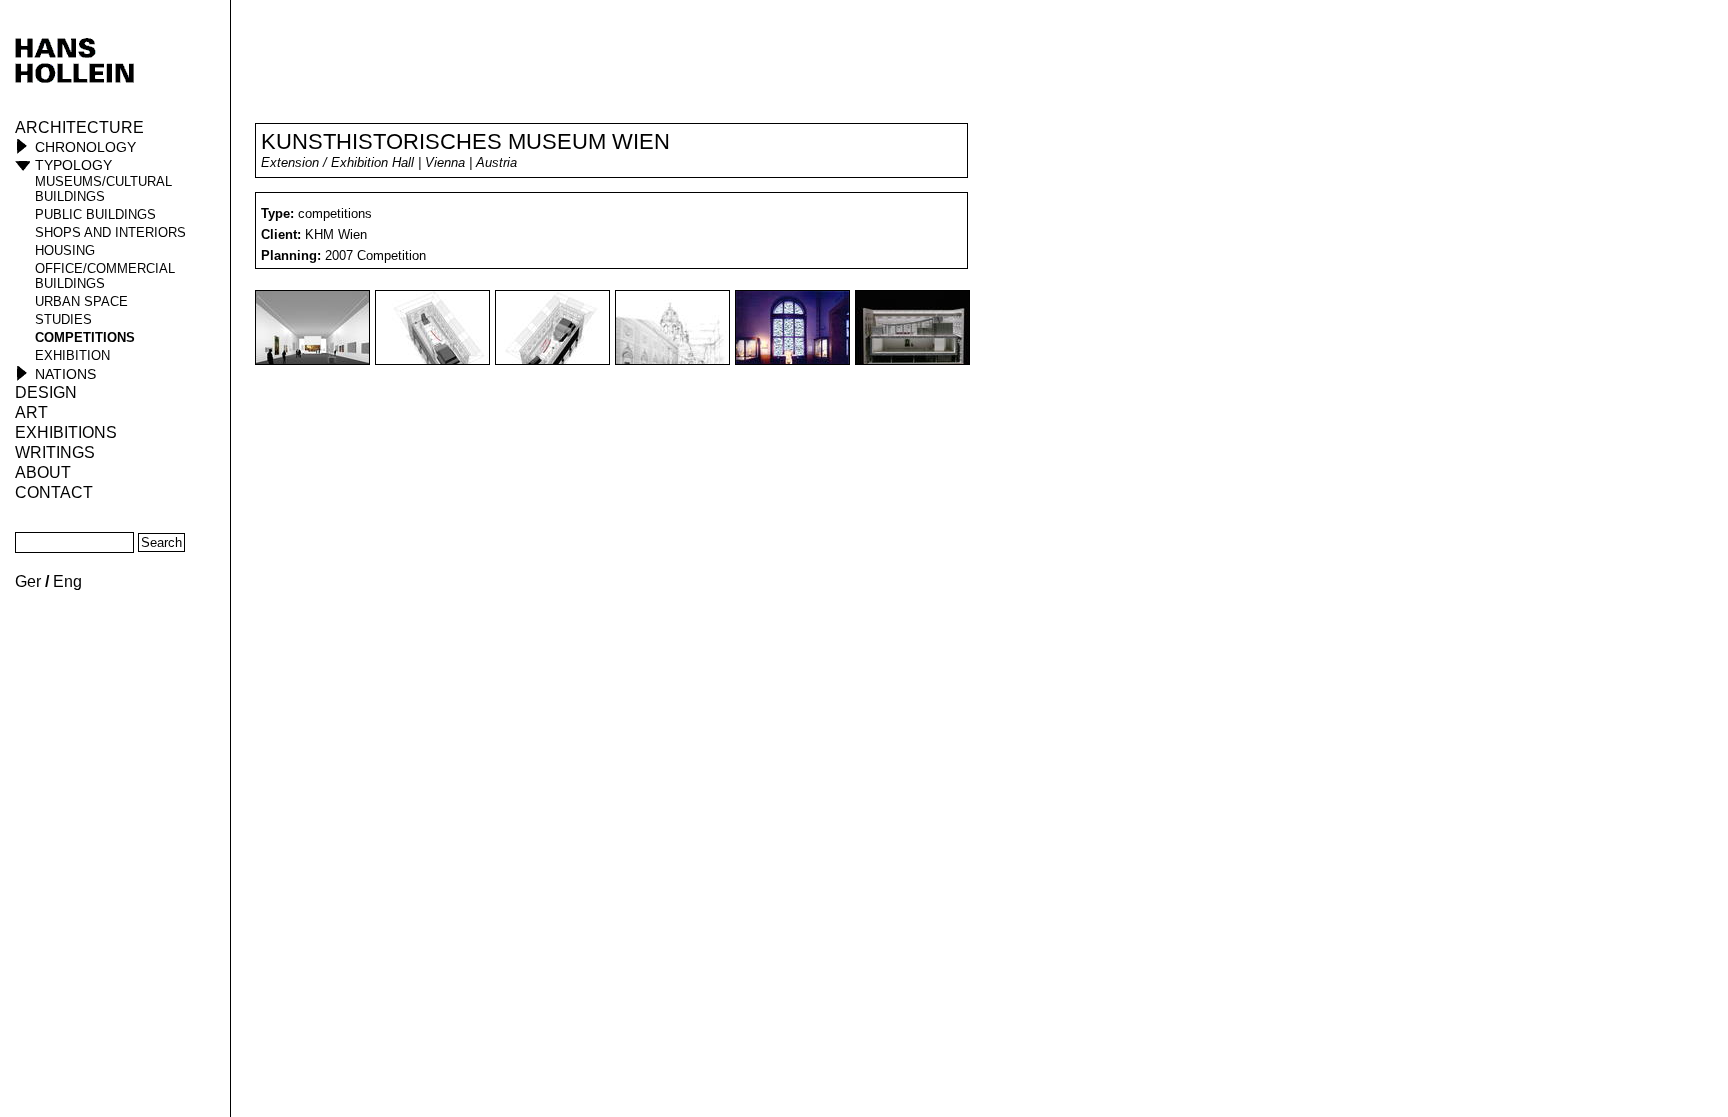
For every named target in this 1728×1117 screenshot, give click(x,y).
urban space (81, 301)
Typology (73, 165)
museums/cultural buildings (103, 189)
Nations (65, 374)
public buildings (95, 214)
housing (65, 250)
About (43, 472)
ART (31, 412)
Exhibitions (66, 432)
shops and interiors (110, 232)
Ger (28, 581)
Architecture (79, 127)
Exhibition (72, 355)
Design (46, 392)
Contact (54, 492)
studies (63, 319)
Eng (67, 581)
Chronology (85, 147)
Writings (55, 452)
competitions (85, 337)
